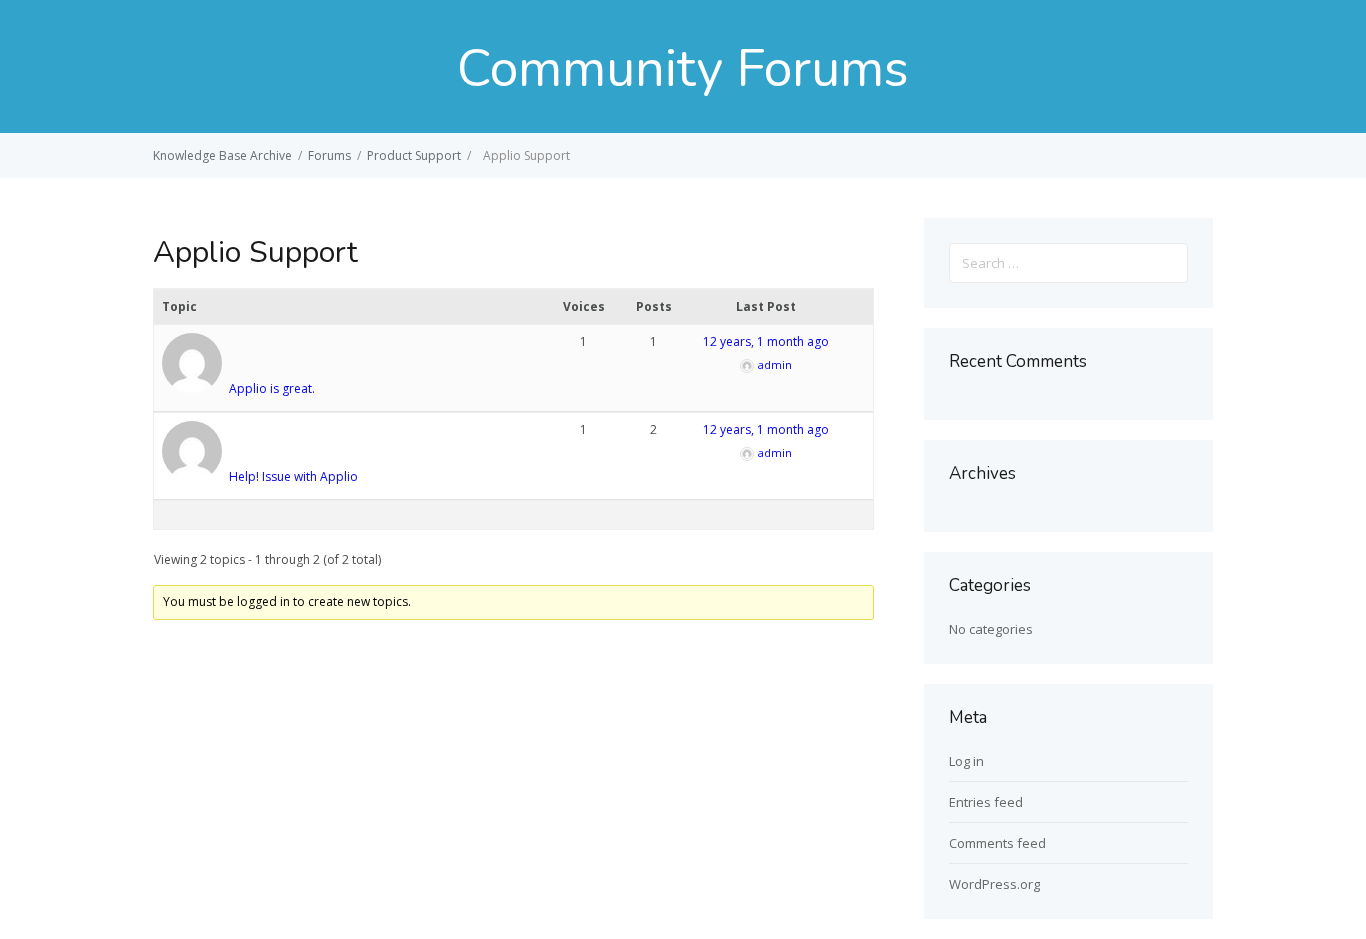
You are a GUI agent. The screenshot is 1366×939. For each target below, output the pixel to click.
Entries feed (986, 802)
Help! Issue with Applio (293, 476)
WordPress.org (994, 884)
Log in (966, 761)
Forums (329, 155)
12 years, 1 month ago (766, 341)
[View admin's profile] (194, 388)
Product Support (414, 155)
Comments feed (997, 843)
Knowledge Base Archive (222, 155)
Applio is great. (272, 388)
